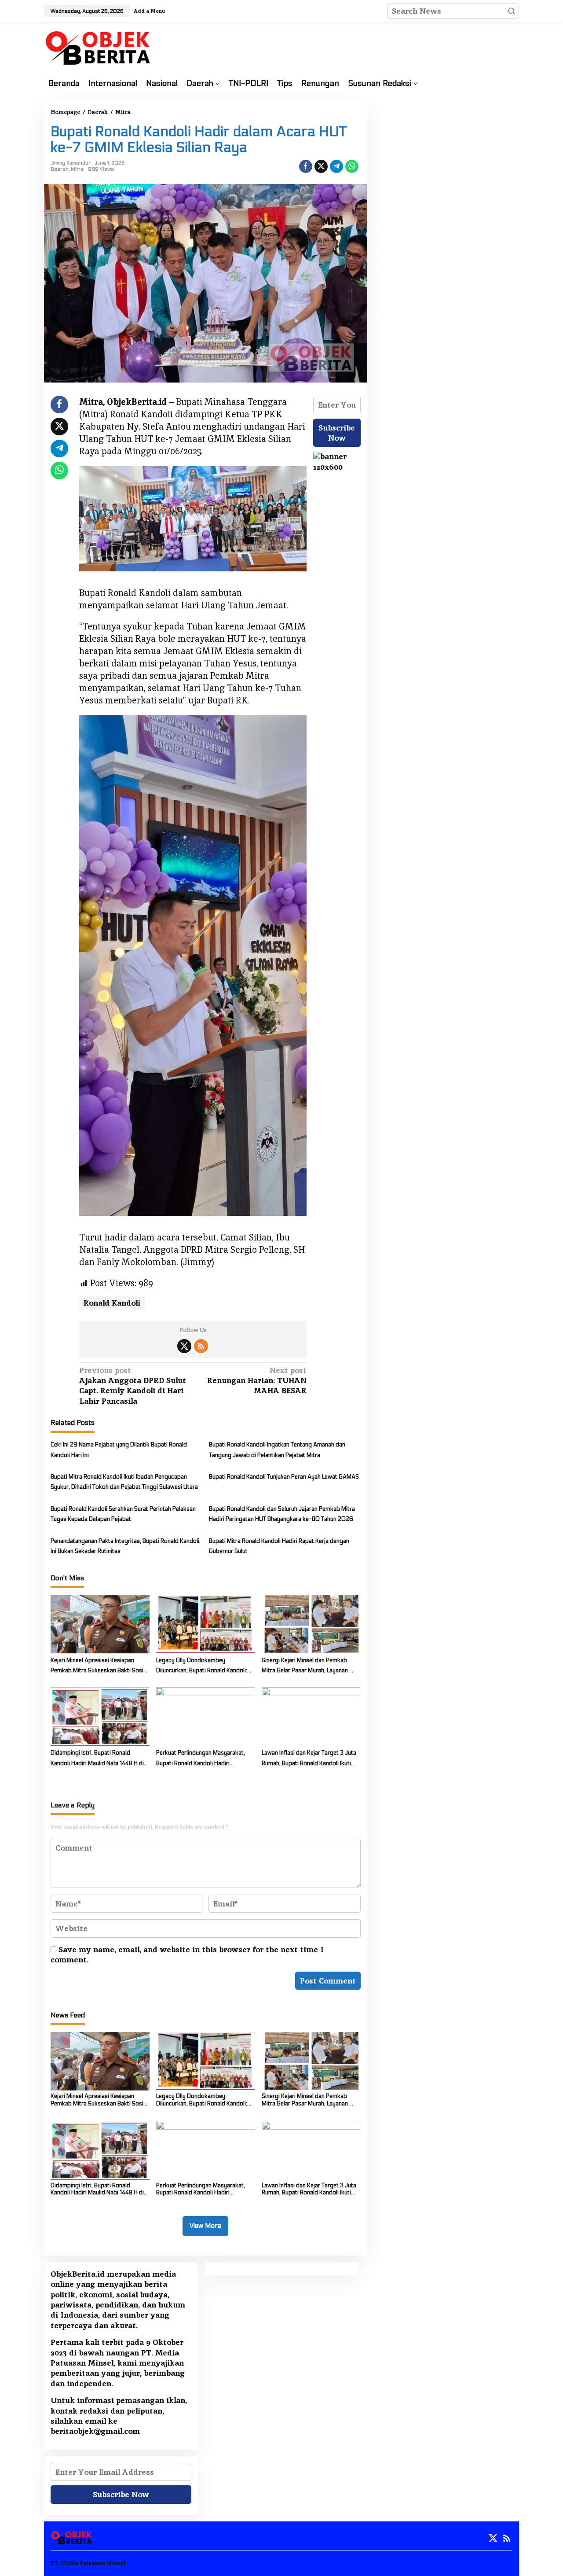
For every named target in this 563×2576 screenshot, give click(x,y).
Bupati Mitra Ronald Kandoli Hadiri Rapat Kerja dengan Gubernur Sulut (279, 1546)
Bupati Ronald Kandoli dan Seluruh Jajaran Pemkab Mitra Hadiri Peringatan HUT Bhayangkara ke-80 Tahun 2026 (282, 1514)
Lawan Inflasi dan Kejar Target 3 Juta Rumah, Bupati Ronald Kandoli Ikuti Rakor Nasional (309, 1759)
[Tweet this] (321, 166)
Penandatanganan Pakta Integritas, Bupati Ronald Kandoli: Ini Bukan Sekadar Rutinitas (126, 1546)
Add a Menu (149, 11)
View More (205, 2226)
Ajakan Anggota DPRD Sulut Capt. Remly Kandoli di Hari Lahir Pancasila (133, 1386)
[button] (512, 11)
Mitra (77, 169)
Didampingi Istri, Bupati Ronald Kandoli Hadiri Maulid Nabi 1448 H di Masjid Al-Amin (97, 1759)
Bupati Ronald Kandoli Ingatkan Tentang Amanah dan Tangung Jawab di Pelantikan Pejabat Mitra (277, 1450)
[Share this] (306, 166)
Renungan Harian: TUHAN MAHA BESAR (257, 1380)
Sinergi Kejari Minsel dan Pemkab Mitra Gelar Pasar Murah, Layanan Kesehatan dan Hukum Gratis (305, 1667)
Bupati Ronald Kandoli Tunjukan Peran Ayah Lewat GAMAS (284, 1477)
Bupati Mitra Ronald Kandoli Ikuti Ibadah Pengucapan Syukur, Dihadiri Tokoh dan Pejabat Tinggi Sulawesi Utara (124, 1482)
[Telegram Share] (336, 166)
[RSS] (201, 1346)
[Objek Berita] (99, 47)
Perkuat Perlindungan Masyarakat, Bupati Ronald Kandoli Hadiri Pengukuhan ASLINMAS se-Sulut (201, 1759)
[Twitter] (184, 1346)
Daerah (60, 169)
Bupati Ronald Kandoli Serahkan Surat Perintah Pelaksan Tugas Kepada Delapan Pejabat (123, 1514)
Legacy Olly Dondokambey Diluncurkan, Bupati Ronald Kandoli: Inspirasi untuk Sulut (202, 1667)
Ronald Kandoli (112, 1303)
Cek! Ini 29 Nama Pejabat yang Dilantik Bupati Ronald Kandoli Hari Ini (119, 1450)
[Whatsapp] (352, 166)
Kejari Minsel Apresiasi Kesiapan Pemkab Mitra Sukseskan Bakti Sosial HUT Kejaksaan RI (99, 1667)
